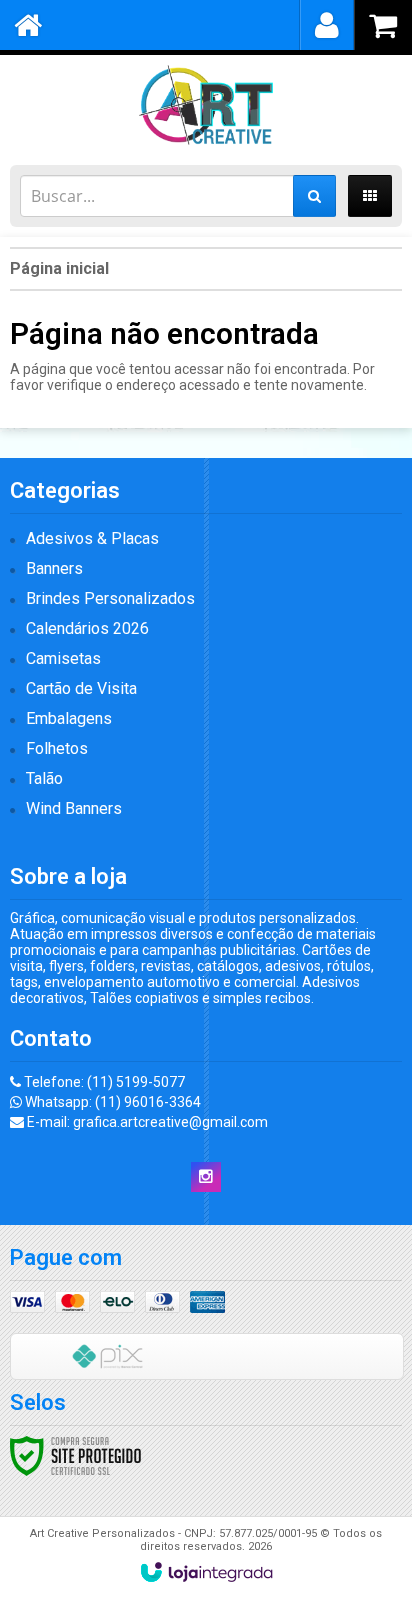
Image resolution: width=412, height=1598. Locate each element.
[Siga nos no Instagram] (206, 1177)
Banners (54, 568)
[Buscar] (314, 196)
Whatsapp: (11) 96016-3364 (111, 1102)
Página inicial (59, 268)
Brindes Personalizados (110, 598)
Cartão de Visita (81, 688)
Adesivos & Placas (92, 538)
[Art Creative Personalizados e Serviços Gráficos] (206, 105)
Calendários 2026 (87, 628)
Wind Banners (74, 808)
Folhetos (57, 748)
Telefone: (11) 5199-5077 (103, 1082)
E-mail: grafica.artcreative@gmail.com (146, 1122)
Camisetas (63, 658)
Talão (44, 778)
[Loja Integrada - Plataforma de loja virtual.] (206, 1572)
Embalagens (69, 718)
